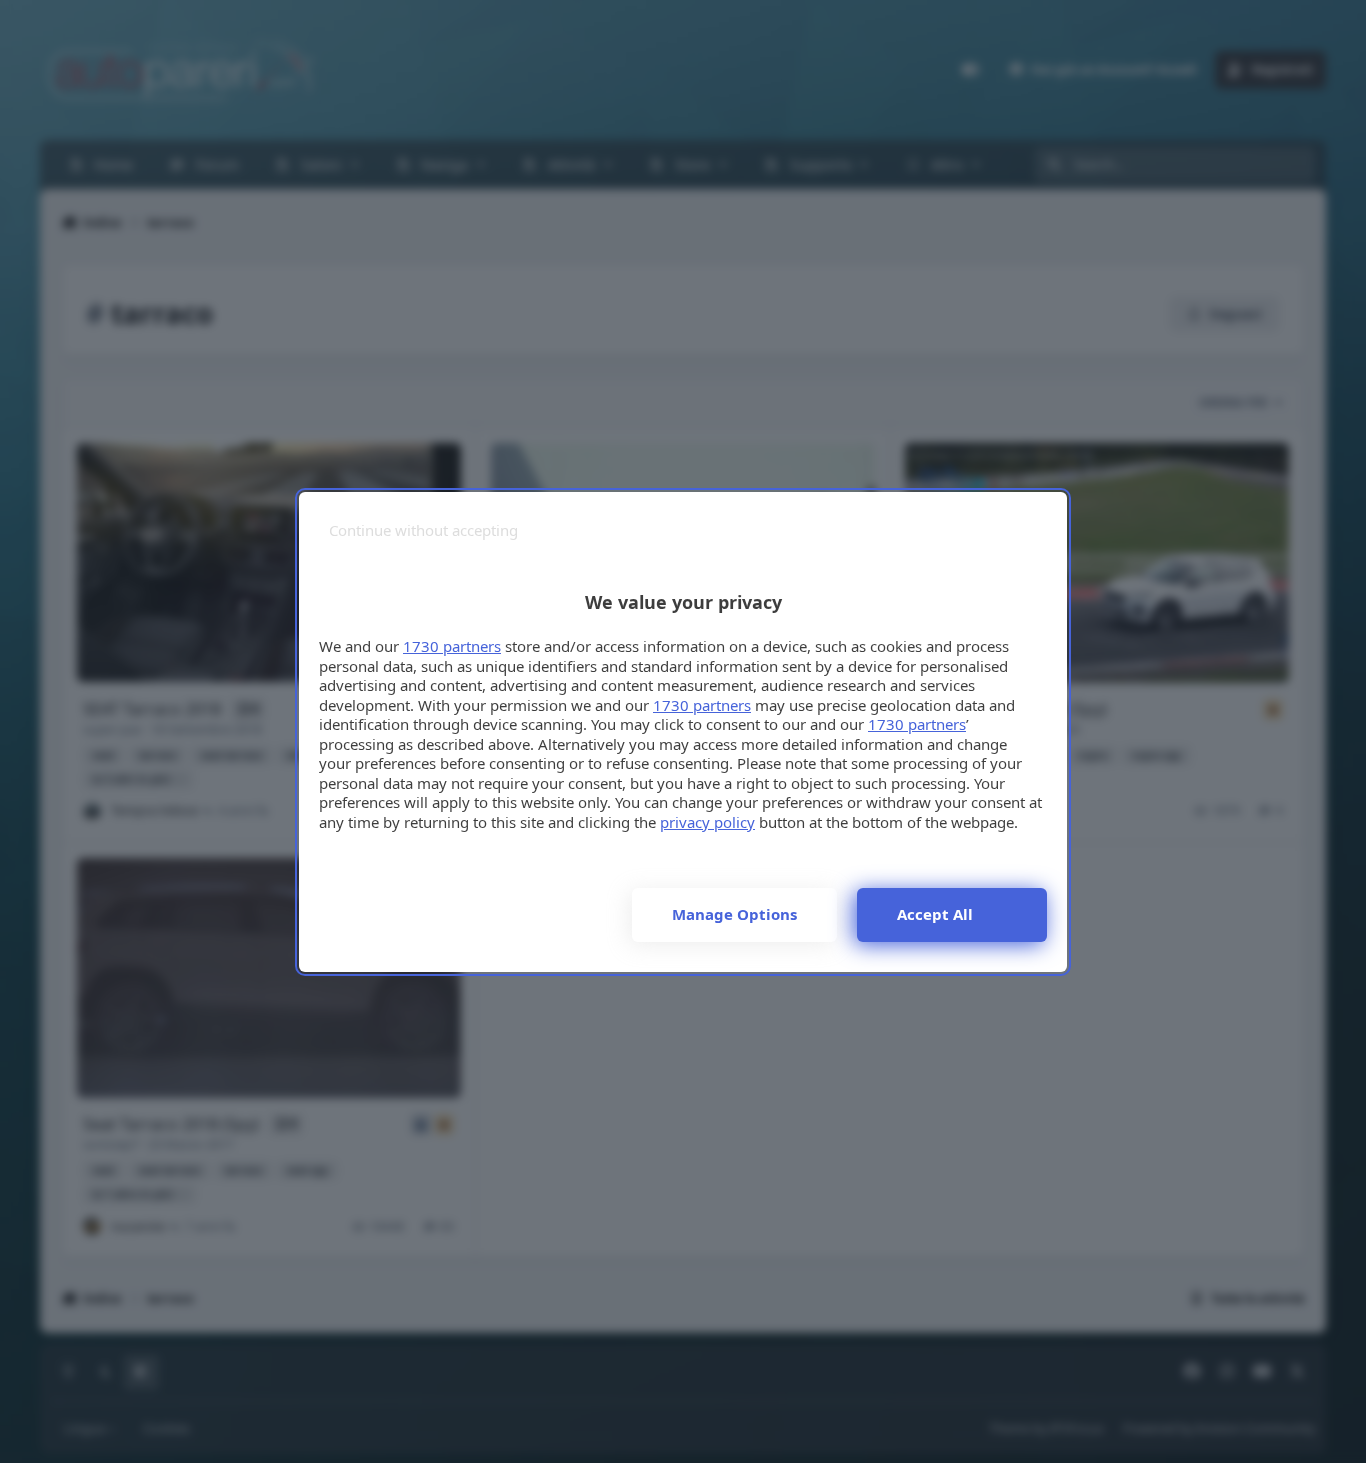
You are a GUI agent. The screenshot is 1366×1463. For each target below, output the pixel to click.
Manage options (734, 914)
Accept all (935, 914)
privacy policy (707, 822)
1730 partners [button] (452, 646)
